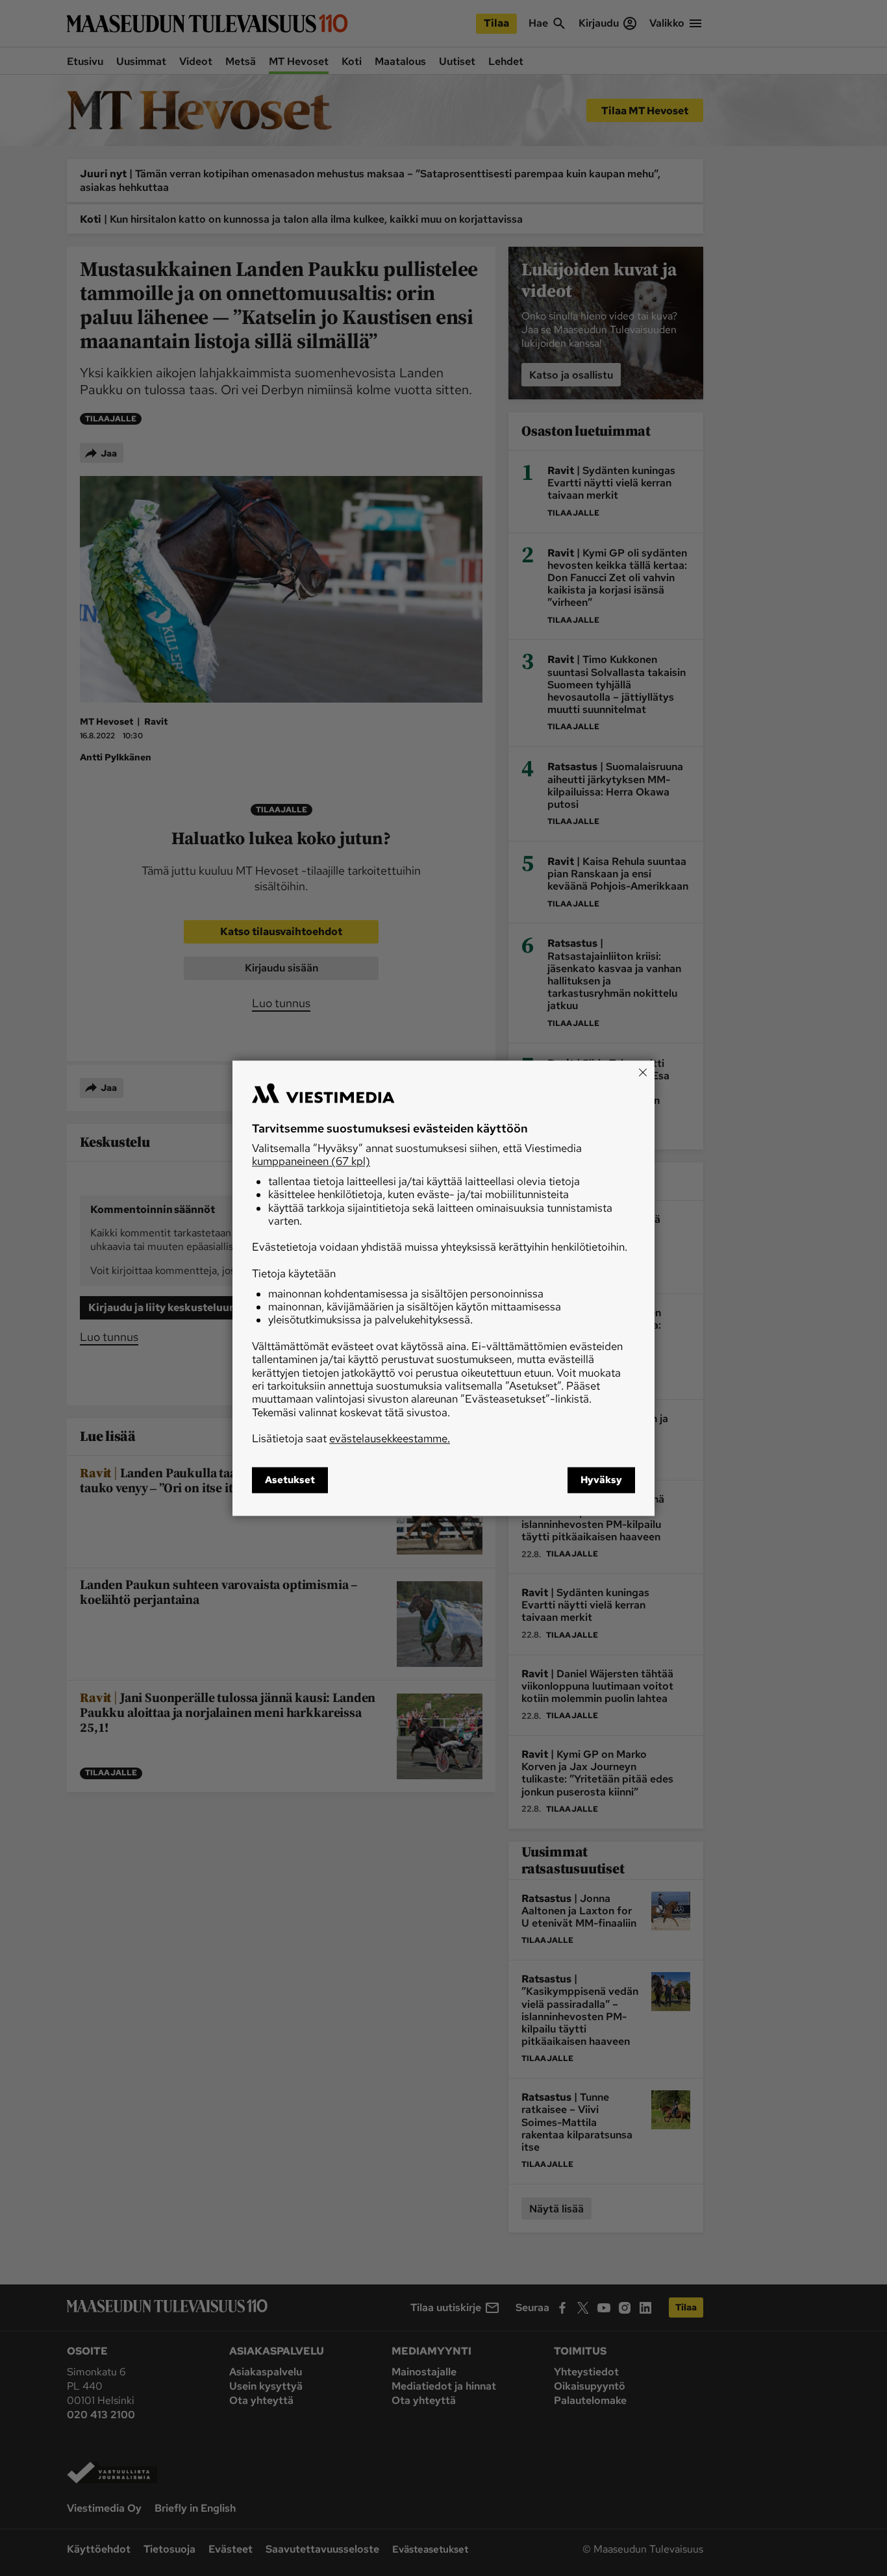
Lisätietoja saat (351, 1439)
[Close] (643, 1072)
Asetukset (290, 1480)
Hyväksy (601, 1480)
